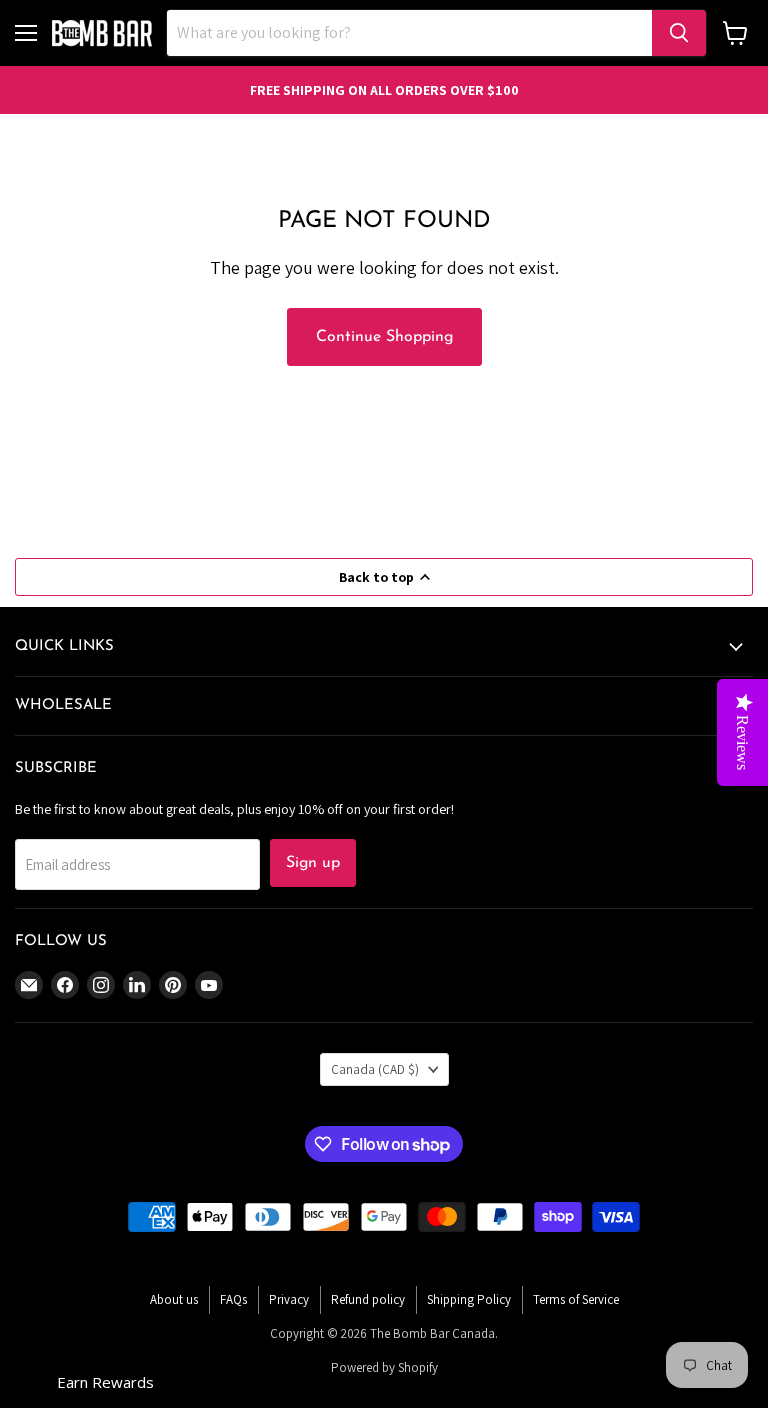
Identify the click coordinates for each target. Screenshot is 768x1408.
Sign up (313, 863)
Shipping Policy (469, 1299)
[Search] (679, 33)
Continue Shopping (384, 337)
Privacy (289, 1299)
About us (174, 1299)
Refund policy (368, 1299)
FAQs (233, 1299)
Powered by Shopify (384, 1367)
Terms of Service (576, 1299)
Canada (375, 1069)
